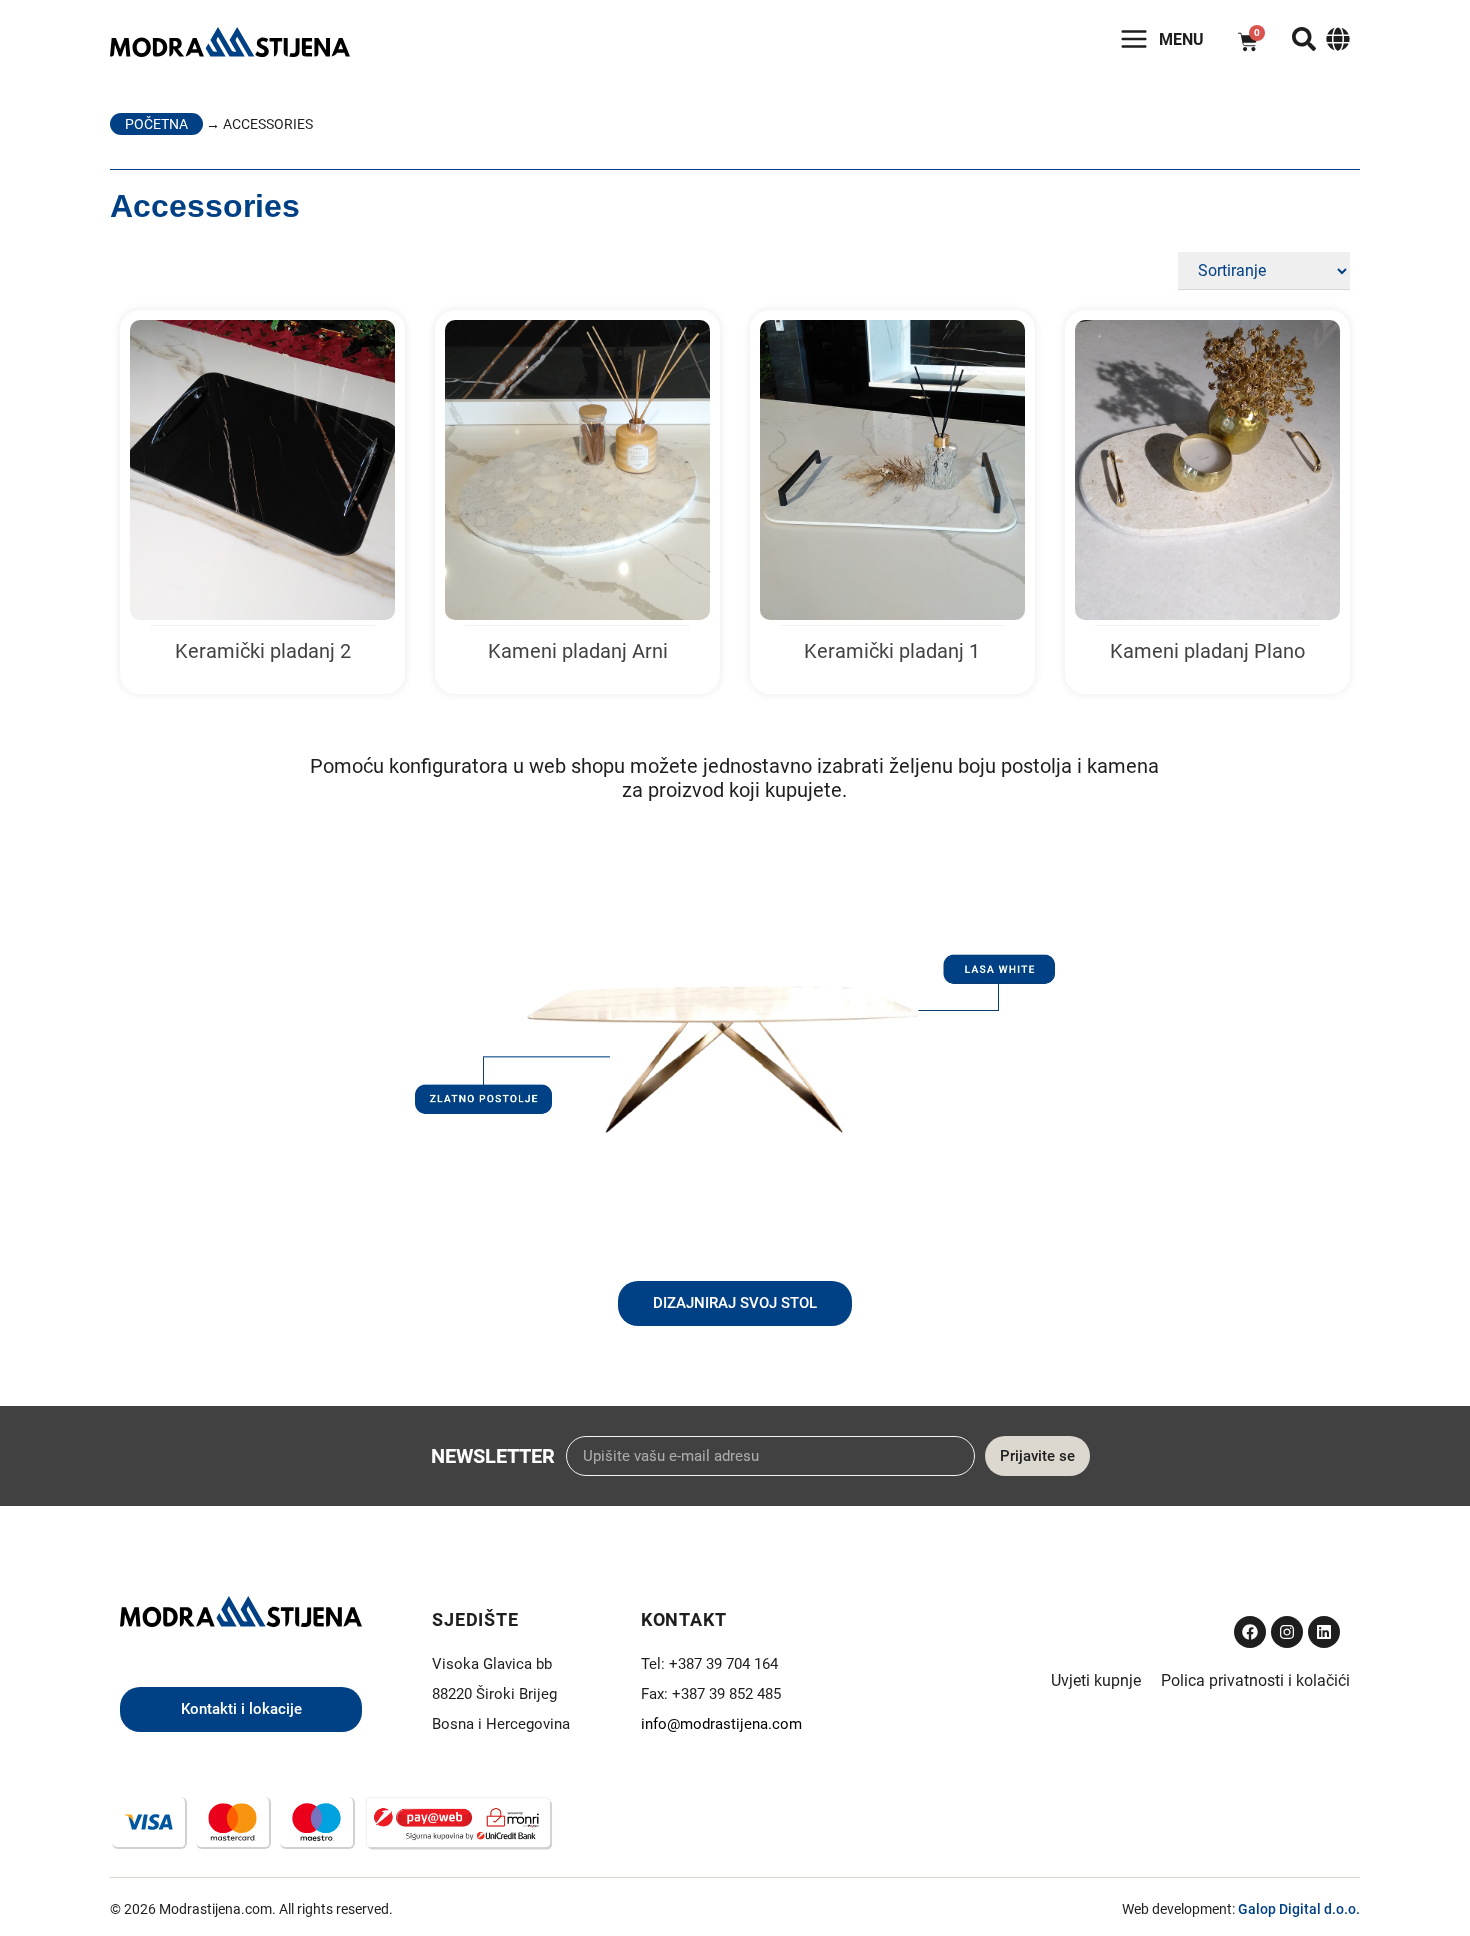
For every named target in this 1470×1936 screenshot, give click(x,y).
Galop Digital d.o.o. (1299, 1909)
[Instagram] (1287, 1632)
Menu (1181, 39)
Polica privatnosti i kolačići (1255, 1680)
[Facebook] (1250, 1632)
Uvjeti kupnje (1096, 1680)
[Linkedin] (1324, 1632)
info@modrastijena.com (721, 1724)
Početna (156, 124)
